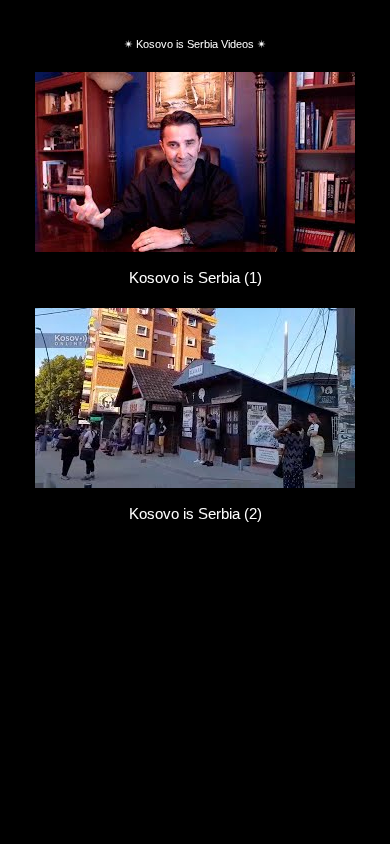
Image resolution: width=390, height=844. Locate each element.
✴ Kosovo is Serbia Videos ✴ (195, 44)
